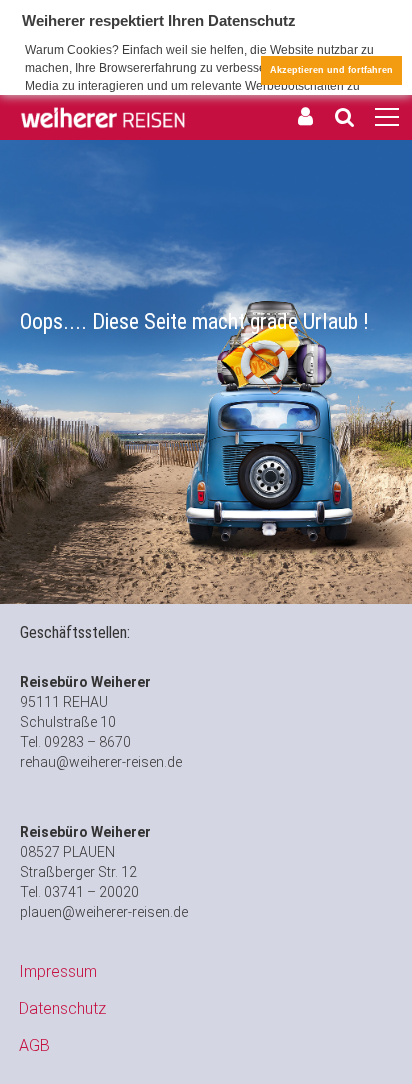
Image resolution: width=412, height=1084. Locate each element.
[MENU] (387, 118)
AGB (34, 1045)
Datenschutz (62, 1008)
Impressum (58, 971)
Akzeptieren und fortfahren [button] (331, 70)
